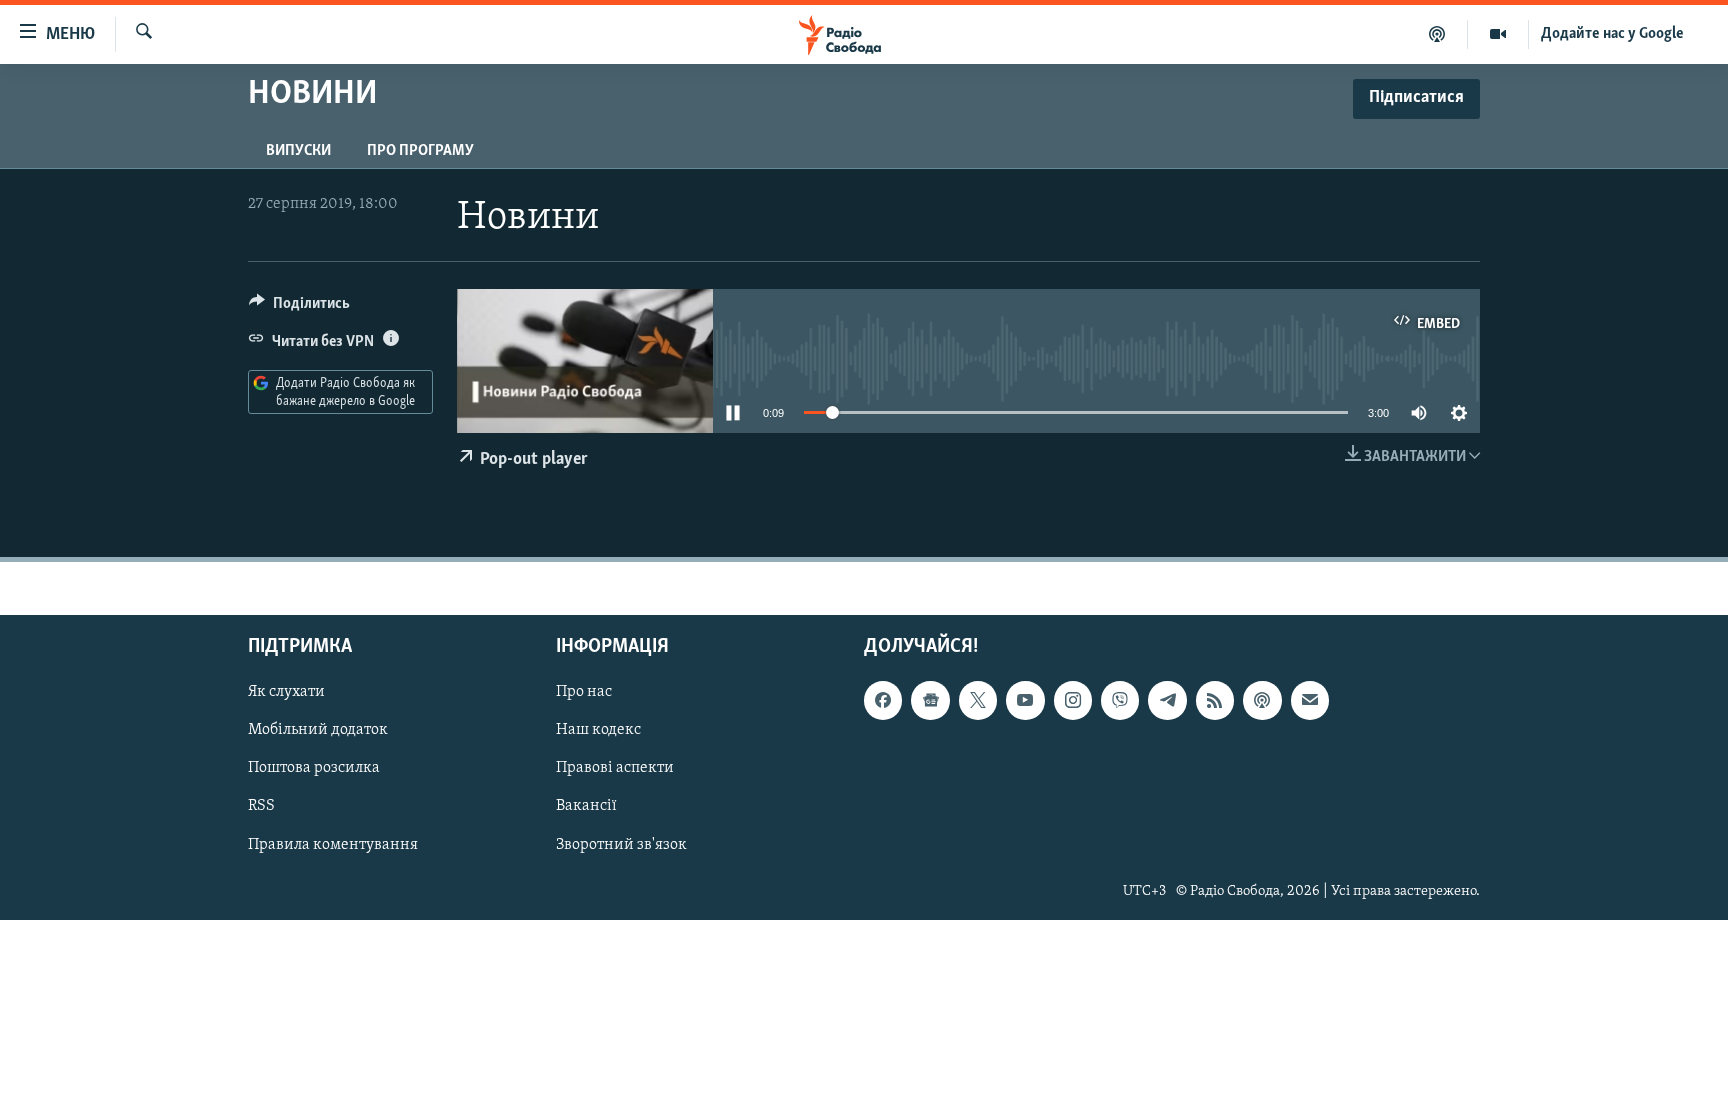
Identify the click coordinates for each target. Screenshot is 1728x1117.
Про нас (584, 692)
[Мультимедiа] (1498, 34)
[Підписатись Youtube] (1025, 700)
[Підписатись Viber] (1120, 700)
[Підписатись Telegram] (1167, 700)
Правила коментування (333, 845)
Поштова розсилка (314, 769)
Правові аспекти (615, 769)
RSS (261, 807)
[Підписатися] (1310, 700)
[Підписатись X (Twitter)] (978, 700)
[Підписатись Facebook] (883, 700)
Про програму (420, 151)
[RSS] (1215, 700)
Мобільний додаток (318, 731)
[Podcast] (1262, 700)
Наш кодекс (598, 731)
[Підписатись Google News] (930, 700)
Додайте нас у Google (1612, 34)
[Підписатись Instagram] (1073, 700)
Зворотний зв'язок (621, 845)
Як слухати (286, 692)
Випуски (298, 151)
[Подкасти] (1437, 34)
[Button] (299, 308)
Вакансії (586, 807)
